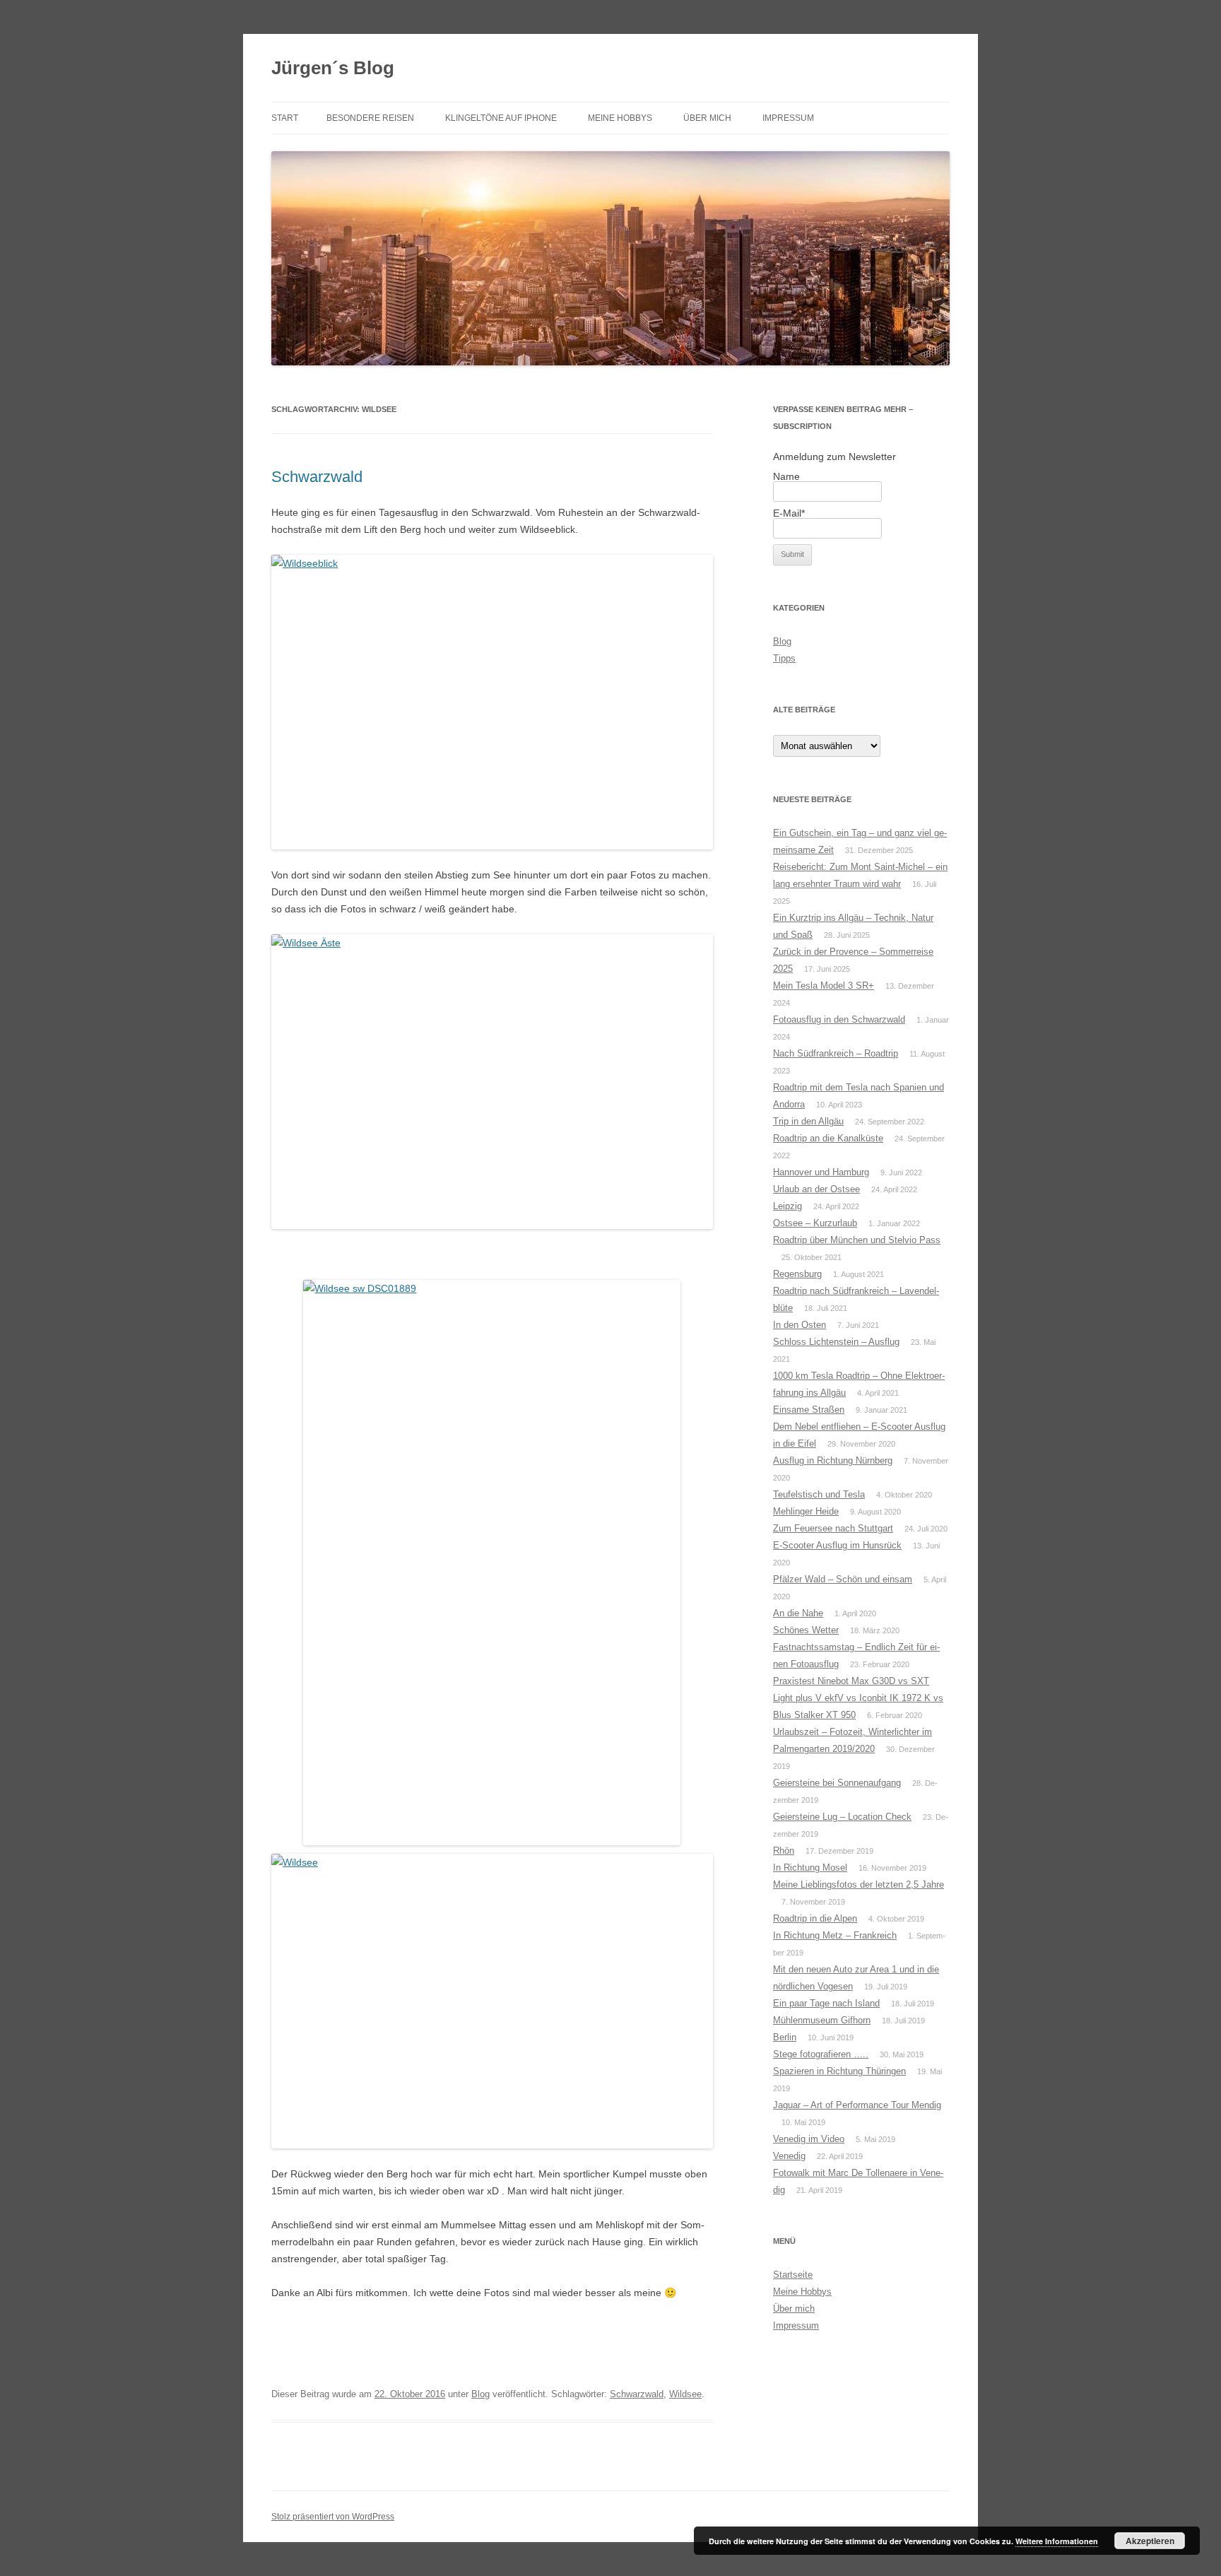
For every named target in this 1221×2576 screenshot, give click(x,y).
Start (285, 118)
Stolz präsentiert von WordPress (333, 2517)
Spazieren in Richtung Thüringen (839, 2071)
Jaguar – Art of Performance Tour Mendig (857, 2105)
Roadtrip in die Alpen (815, 1918)
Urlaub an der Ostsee (816, 1189)
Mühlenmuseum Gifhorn (822, 2020)
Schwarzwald (317, 477)
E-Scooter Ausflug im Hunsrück (837, 1545)
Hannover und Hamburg (821, 1172)
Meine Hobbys (620, 118)
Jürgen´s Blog (333, 68)
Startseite (793, 2275)
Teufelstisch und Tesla (819, 1494)
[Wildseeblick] (492, 702)
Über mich (707, 118)
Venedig (789, 2156)
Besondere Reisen (370, 118)
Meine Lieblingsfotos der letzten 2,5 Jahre (859, 1884)
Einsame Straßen (809, 1410)
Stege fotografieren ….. (821, 2054)
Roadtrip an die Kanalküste (828, 1138)
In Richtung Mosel (810, 1868)
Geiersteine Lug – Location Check (842, 1817)
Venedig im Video (809, 2139)
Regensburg (797, 1274)
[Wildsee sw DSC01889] (492, 1563)
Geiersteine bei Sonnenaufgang (837, 1783)
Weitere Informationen (1057, 2541)
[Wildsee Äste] (492, 1082)
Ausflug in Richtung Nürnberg (833, 1460)
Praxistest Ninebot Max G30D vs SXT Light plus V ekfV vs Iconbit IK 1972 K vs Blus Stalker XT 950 (858, 1698)
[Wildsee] (492, 2001)
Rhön (784, 1851)
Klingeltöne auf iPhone (501, 118)
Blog (480, 2394)
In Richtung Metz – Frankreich (835, 1935)
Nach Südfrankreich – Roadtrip (836, 1053)
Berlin (785, 2037)
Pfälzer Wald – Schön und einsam (843, 1579)
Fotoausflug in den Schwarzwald (839, 1019)
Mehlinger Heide (806, 1511)
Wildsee (685, 2394)
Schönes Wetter (806, 1630)
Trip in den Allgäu (808, 1121)
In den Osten (800, 1325)
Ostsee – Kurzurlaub (815, 1223)
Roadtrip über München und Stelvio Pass (857, 1240)
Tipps (784, 658)
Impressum (788, 118)
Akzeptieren (1150, 2541)
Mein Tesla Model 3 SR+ (824, 986)
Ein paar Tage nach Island (826, 2003)
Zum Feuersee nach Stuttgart (833, 1528)
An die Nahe (798, 1613)
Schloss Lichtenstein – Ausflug (836, 1342)
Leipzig (788, 1206)
